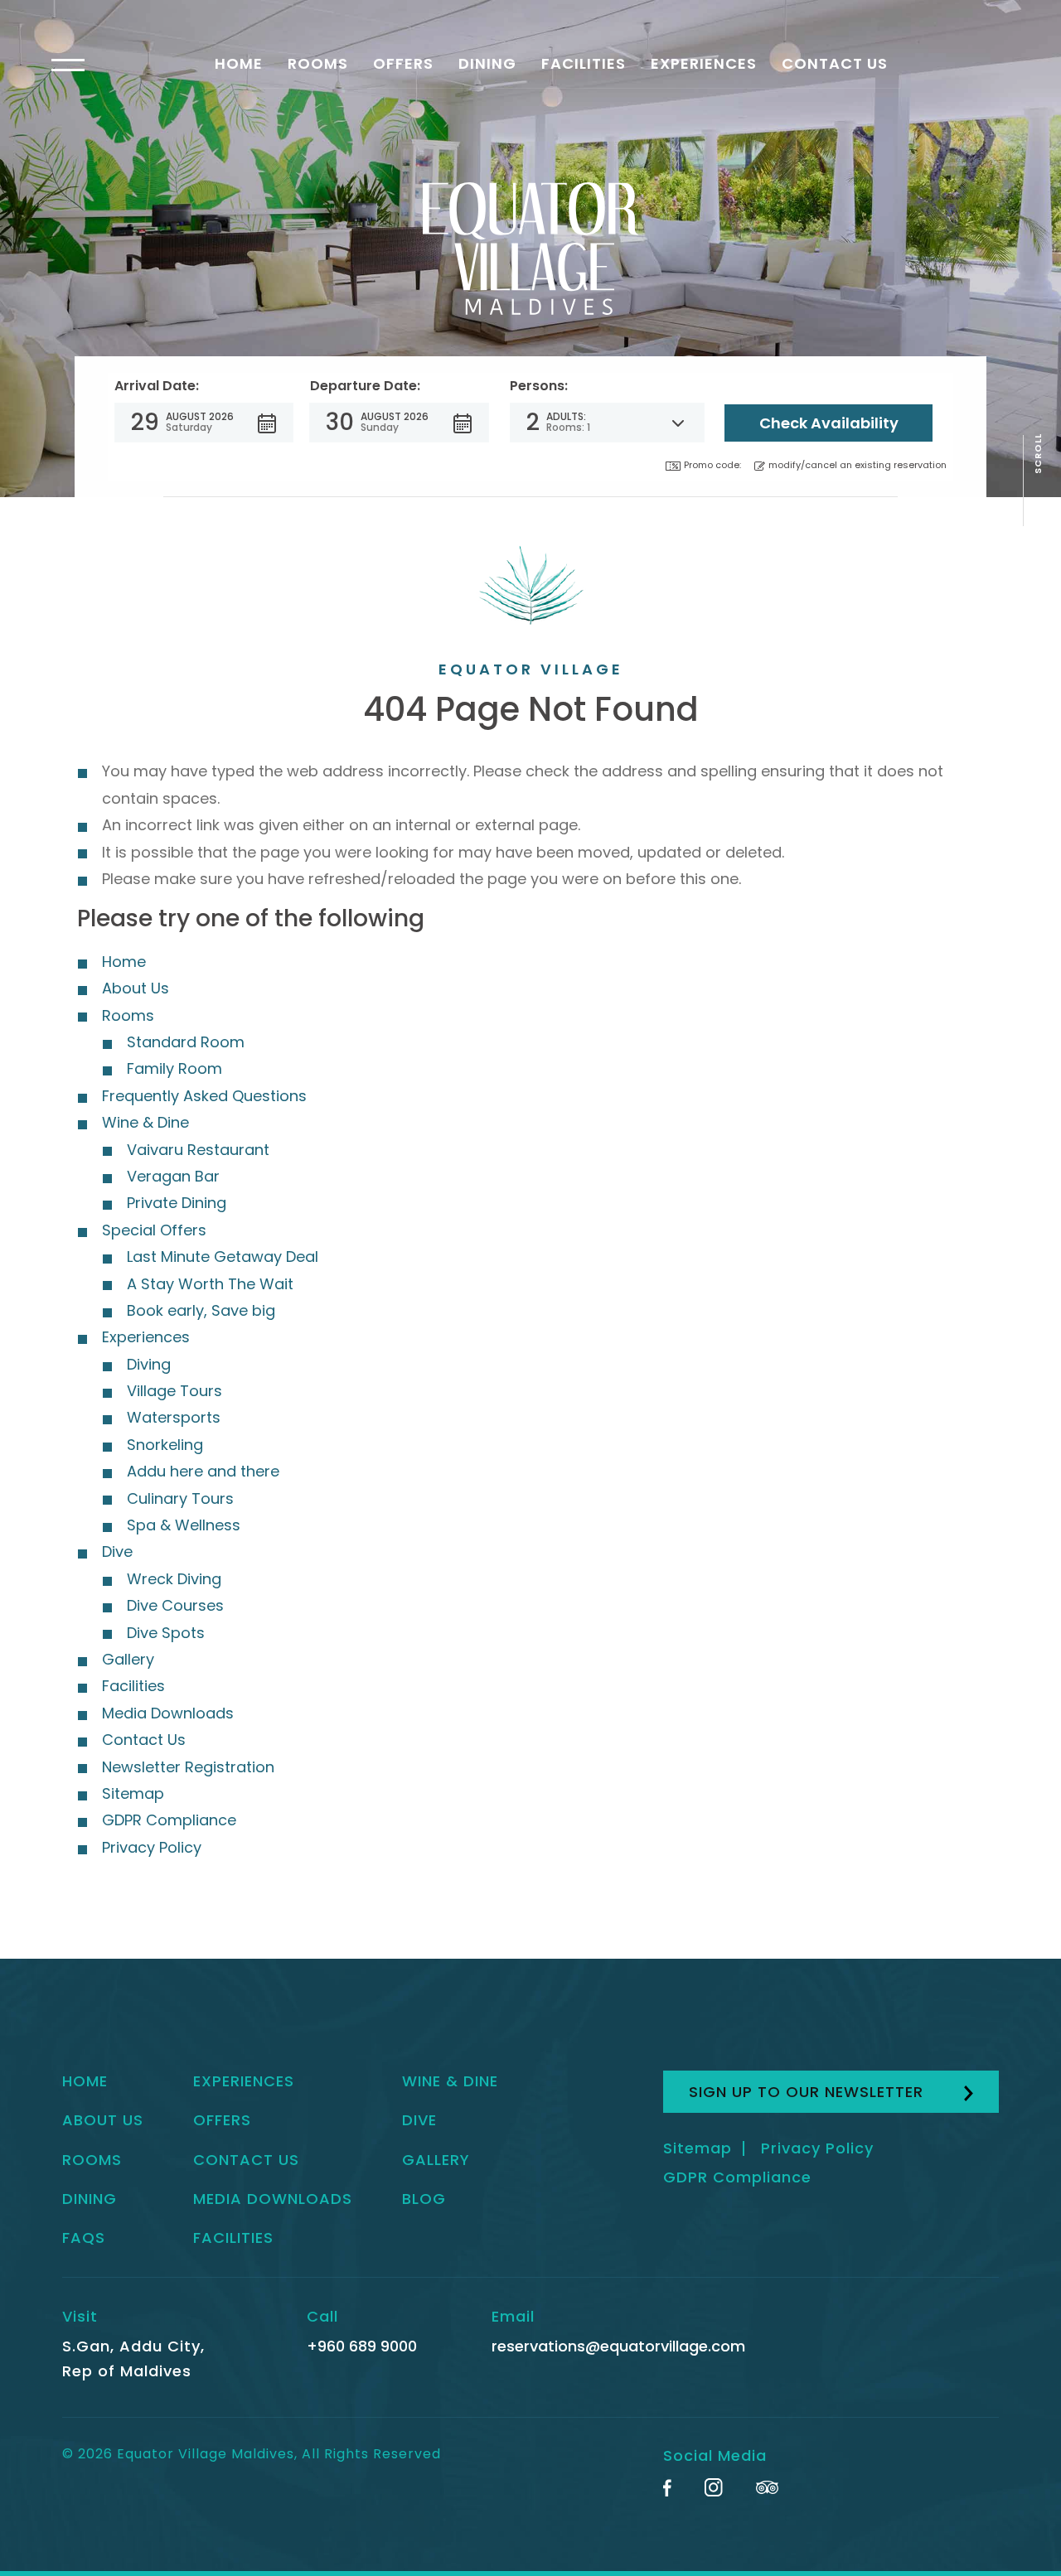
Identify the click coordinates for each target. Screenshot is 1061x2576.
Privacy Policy (152, 1847)
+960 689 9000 (362, 2346)
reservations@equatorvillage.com (618, 2346)
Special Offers (154, 1230)
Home (239, 63)
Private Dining (177, 1203)
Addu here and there (203, 1471)
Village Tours (174, 1391)
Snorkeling (165, 1445)
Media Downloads (168, 1713)
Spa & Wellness (184, 1525)
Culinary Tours (180, 1498)
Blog (424, 2199)
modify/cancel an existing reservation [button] (858, 465)
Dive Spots (166, 1633)
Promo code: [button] (712, 465)
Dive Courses (175, 1605)
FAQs (84, 2238)
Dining (487, 63)
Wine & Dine (145, 1122)
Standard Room (186, 1042)
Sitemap (133, 1793)
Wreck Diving (174, 1579)
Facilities (584, 63)
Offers (403, 63)
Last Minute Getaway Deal (223, 1257)
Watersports (174, 1417)
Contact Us (835, 63)
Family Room (174, 1068)
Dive (117, 1551)
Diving (149, 1364)
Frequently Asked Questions (204, 1096)
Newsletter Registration (188, 1767)
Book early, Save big (201, 1310)
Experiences (704, 63)
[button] (204, 423)
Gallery (128, 1659)
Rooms (318, 63)
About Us (136, 988)
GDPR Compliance (169, 1820)
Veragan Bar (173, 1176)
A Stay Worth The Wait (210, 1284)
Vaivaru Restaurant (198, 1150)
